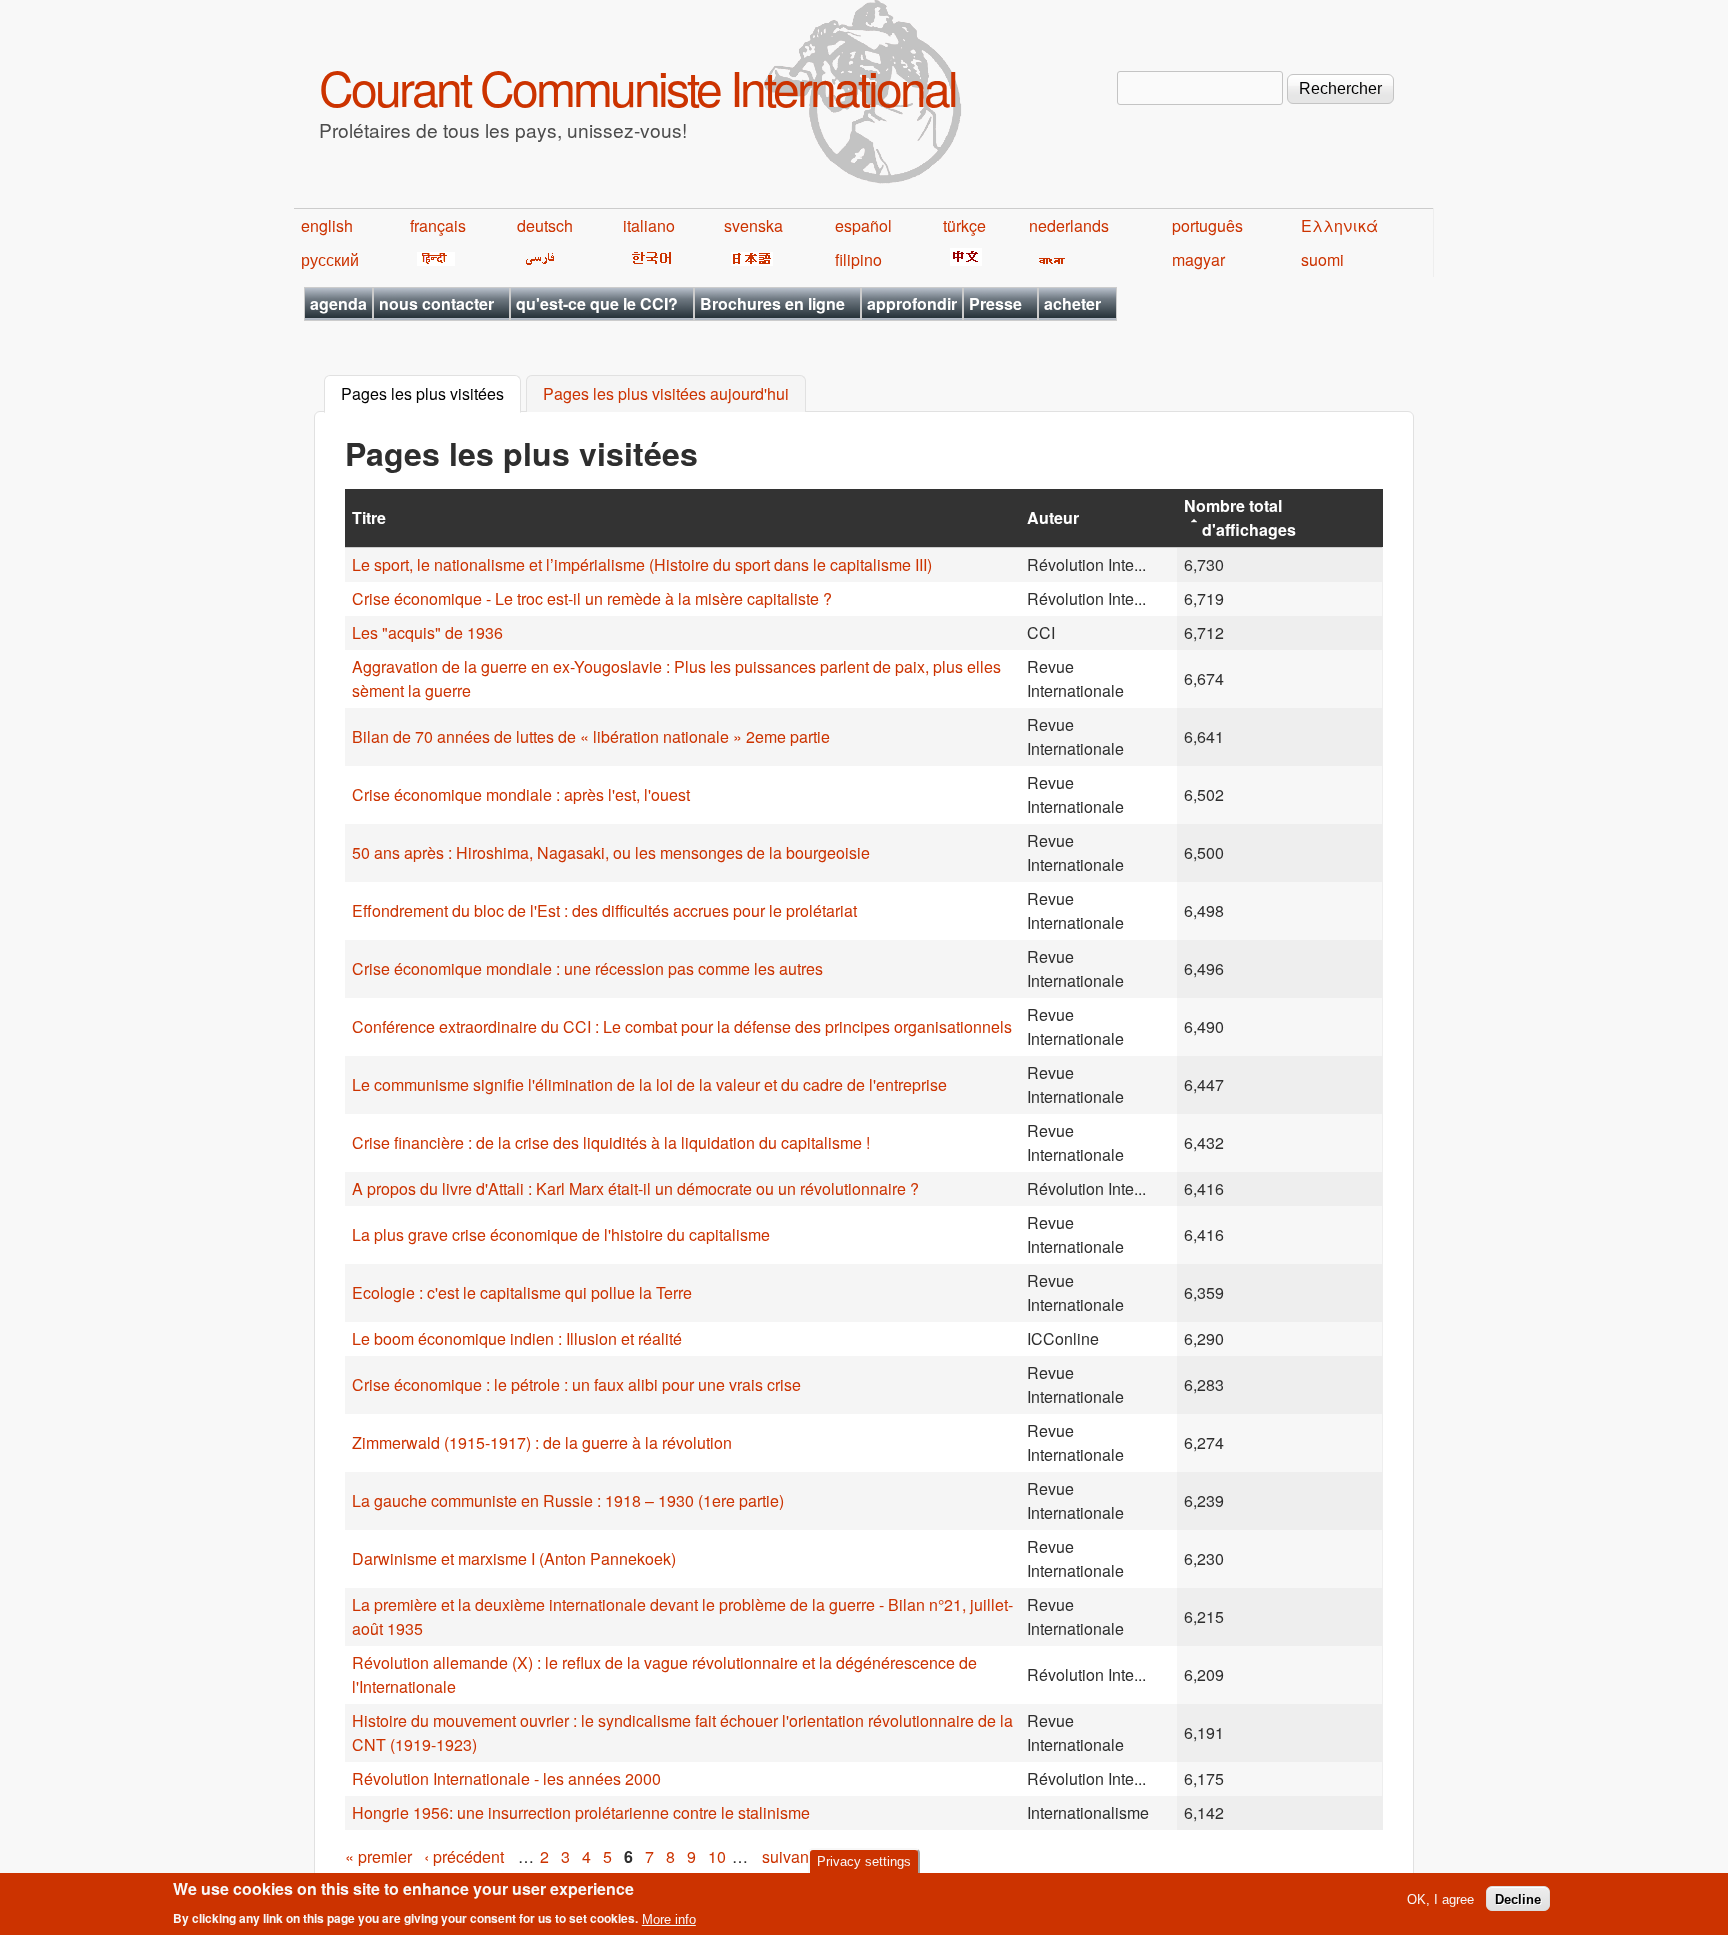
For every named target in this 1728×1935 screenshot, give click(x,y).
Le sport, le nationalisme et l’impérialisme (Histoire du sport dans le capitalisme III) (642, 564)
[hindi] (432, 259)
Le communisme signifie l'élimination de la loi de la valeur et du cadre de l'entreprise (649, 1084)
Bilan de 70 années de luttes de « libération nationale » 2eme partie (591, 736)
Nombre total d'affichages (1240, 517)
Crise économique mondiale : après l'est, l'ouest (521, 794)
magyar (1198, 259)
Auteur (1053, 517)
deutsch (545, 225)
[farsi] (536, 259)
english (327, 225)
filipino (858, 259)
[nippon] (748, 259)
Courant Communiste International (637, 86)
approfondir (912, 303)
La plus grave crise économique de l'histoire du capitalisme (561, 1234)
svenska (753, 225)
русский (330, 259)
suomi (1322, 259)
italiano (649, 225)
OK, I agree (1440, 1898)
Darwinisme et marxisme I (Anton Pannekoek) (514, 1558)
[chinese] (962, 259)
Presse (995, 303)
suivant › (792, 1856)
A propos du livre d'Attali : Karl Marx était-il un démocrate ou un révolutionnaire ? (635, 1188)
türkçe (964, 225)
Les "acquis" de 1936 (427, 632)
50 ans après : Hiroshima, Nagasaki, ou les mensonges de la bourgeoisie (611, 852)
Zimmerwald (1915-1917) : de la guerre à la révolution (542, 1442)
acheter (1072, 303)
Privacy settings (864, 1861)
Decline (1518, 1898)
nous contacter (436, 303)
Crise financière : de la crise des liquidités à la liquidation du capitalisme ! (611, 1142)
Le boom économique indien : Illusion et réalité (517, 1338)
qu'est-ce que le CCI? (597, 303)
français (438, 225)
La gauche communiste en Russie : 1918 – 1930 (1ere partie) (568, 1500)
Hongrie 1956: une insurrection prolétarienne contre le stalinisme (581, 1812)
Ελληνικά (1339, 225)
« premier (378, 1856)
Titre (369, 517)
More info (669, 1918)
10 (717, 1856)
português (1207, 225)
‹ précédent (464, 1856)
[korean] (648, 259)
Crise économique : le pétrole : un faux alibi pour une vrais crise (576, 1384)
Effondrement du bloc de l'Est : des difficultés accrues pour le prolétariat (604, 910)
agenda (338, 303)
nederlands (1069, 225)
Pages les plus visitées (431, 394)
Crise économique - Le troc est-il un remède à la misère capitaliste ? (592, 598)
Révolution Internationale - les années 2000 (506, 1778)
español (863, 225)
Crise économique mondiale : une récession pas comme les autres (587, 968)
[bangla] (1048, 259)
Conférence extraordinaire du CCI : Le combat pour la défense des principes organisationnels (682, 1026)
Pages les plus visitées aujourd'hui (666, 394)
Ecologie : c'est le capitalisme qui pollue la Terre (522, 1292)
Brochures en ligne (772, 303)
